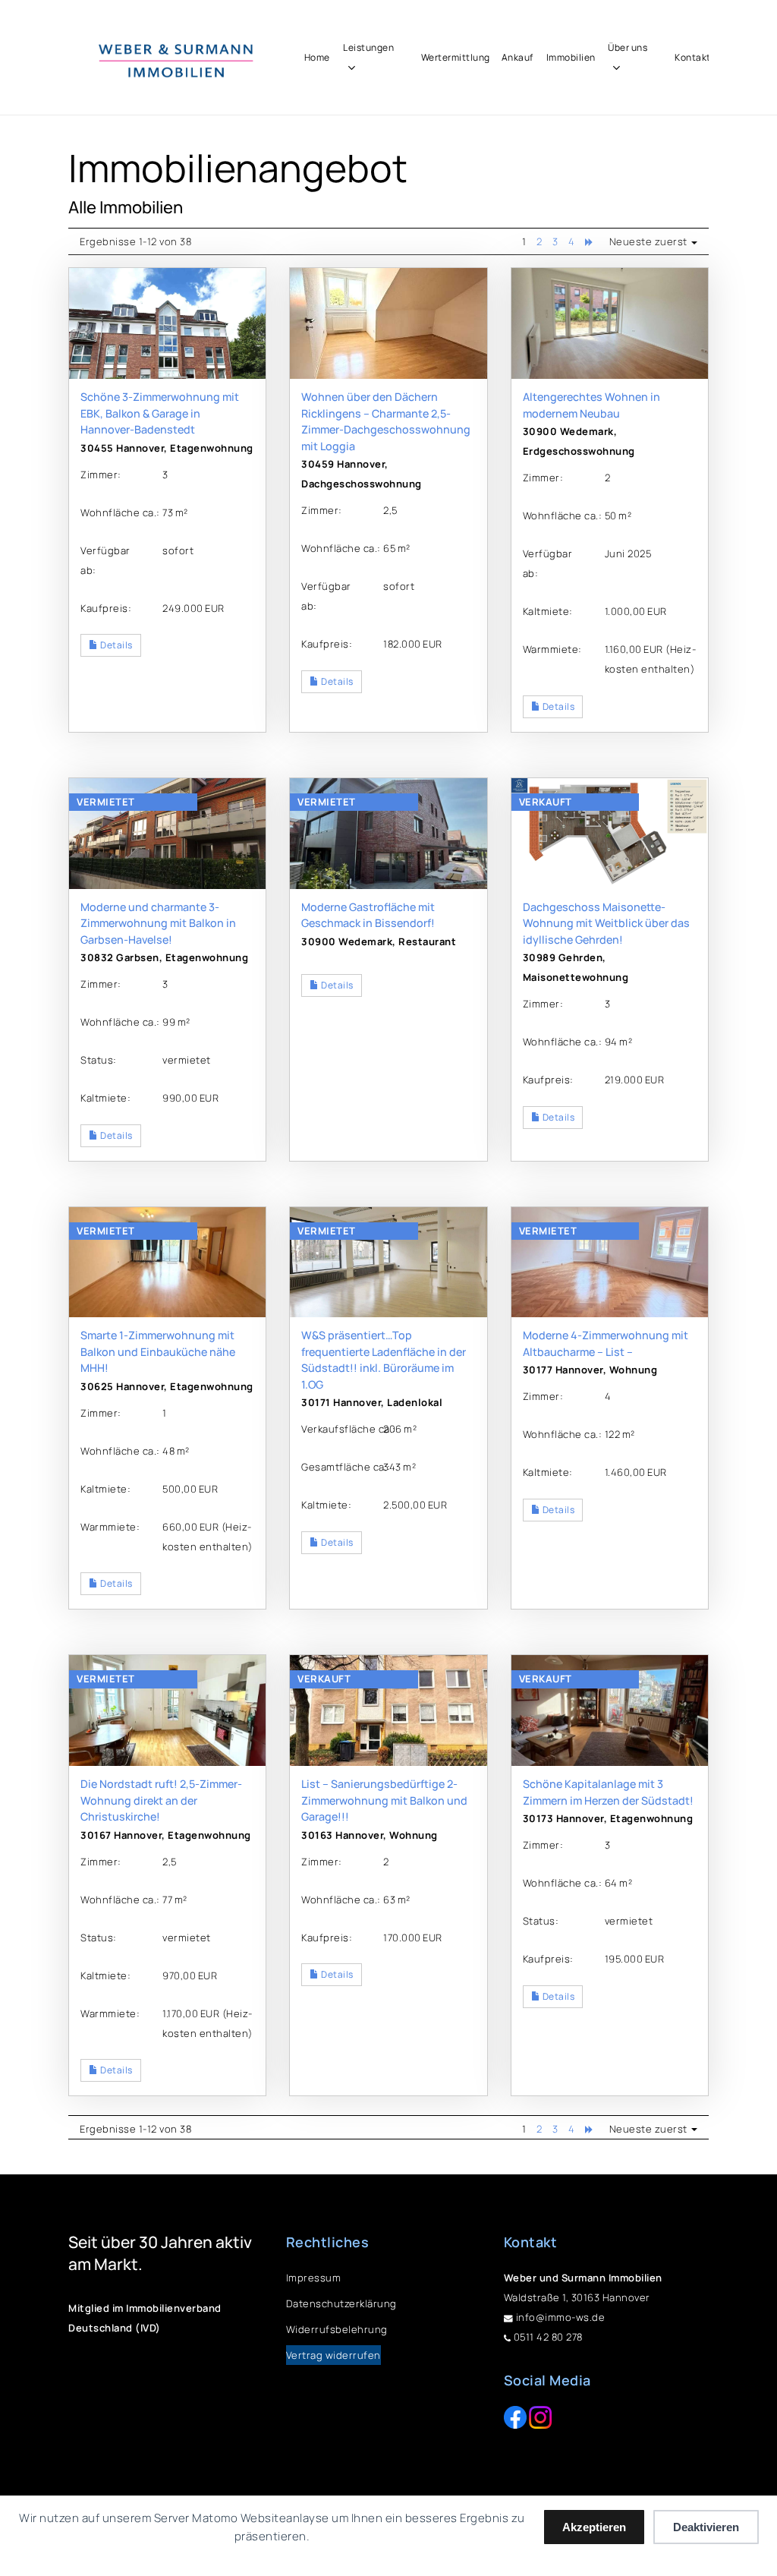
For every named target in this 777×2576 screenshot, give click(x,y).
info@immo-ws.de (559, 2317)
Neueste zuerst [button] (650, 241)
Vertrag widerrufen (333, 2355)
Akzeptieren (594, 2527)
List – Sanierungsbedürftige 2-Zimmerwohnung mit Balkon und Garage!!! (384, 1800)
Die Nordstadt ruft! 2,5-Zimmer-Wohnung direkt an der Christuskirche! (161, 1800)
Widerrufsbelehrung (337, 2329)
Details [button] (116, 645)
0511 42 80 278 (547, 2337)
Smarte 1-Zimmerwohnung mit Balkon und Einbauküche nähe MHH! (158, 1351)
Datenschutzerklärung (341, 2303)
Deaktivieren (706, 2527)
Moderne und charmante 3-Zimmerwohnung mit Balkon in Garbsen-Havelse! (158, 923)
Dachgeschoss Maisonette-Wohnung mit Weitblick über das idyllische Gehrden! (606, 923)
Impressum (314, 2278)
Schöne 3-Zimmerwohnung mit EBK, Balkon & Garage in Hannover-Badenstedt (160, 413)
